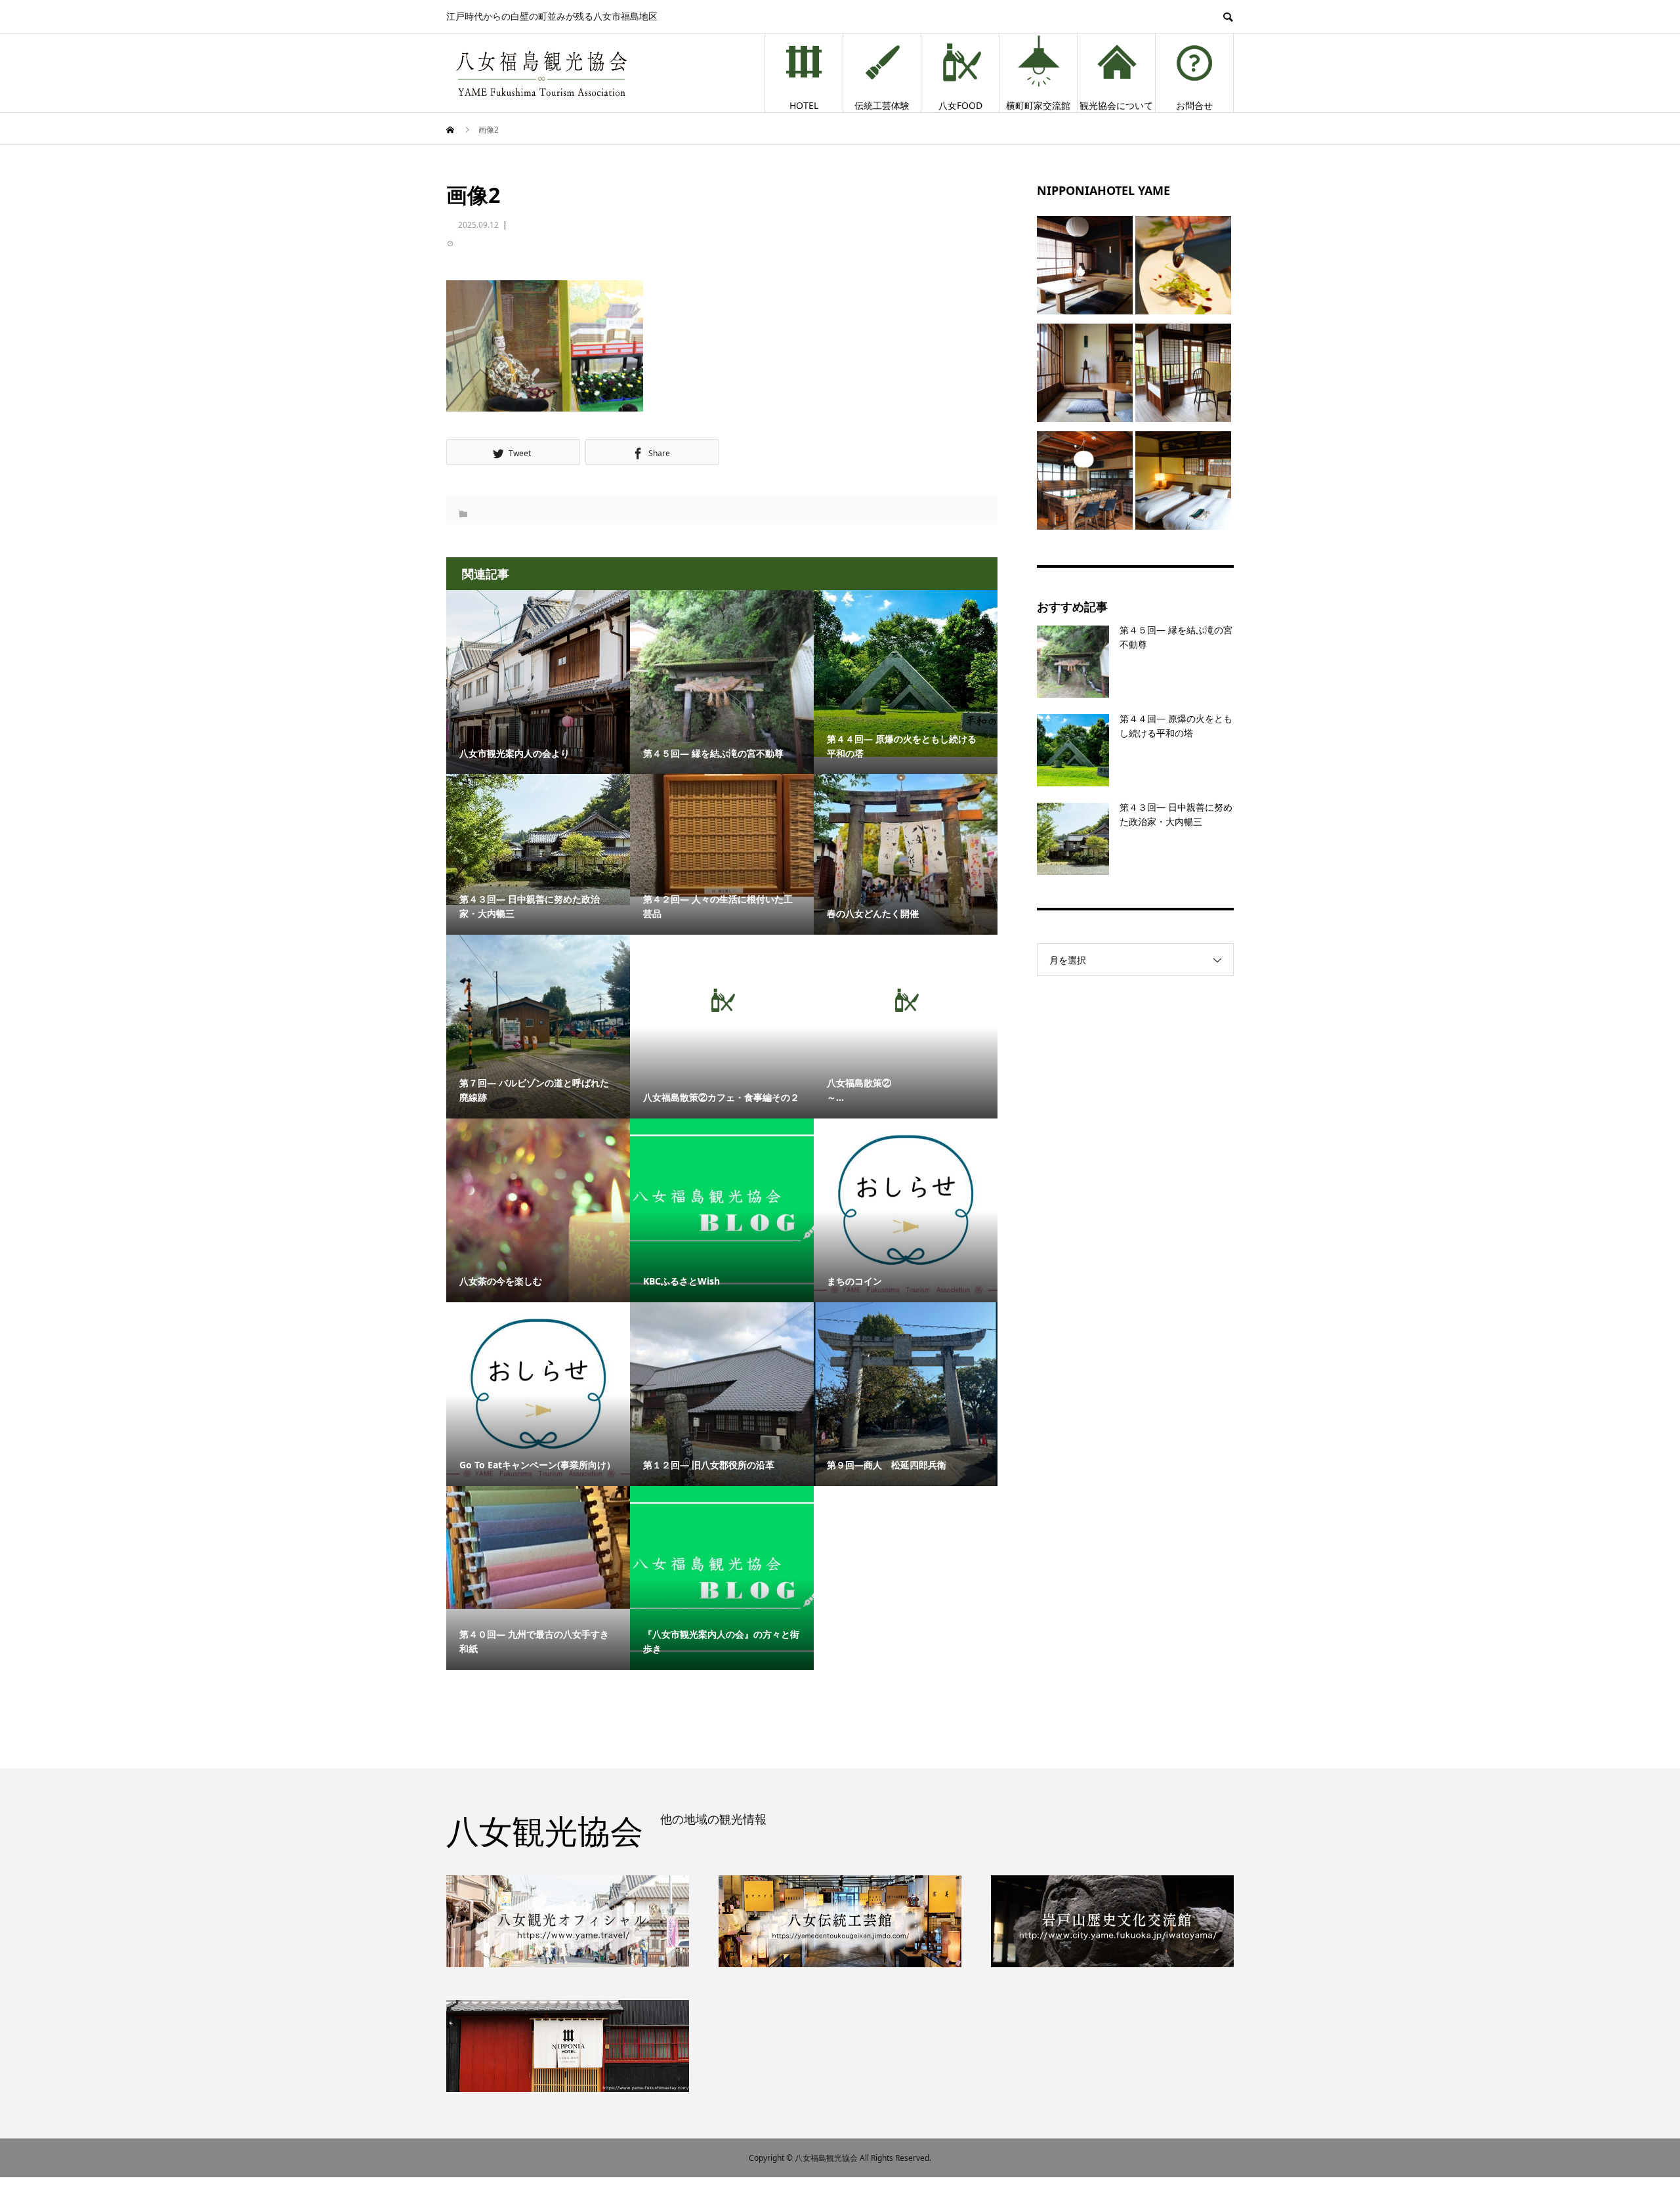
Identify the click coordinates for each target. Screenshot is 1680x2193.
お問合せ (1194, 105)
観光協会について (1116, 105)
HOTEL (804, 105)
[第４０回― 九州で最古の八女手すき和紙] (538, 1547)
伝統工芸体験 (882, 105)
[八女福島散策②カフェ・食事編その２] (722, 1000)
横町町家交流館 (1038, 105)
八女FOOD (960, 105)
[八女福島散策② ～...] (906, 1000)
